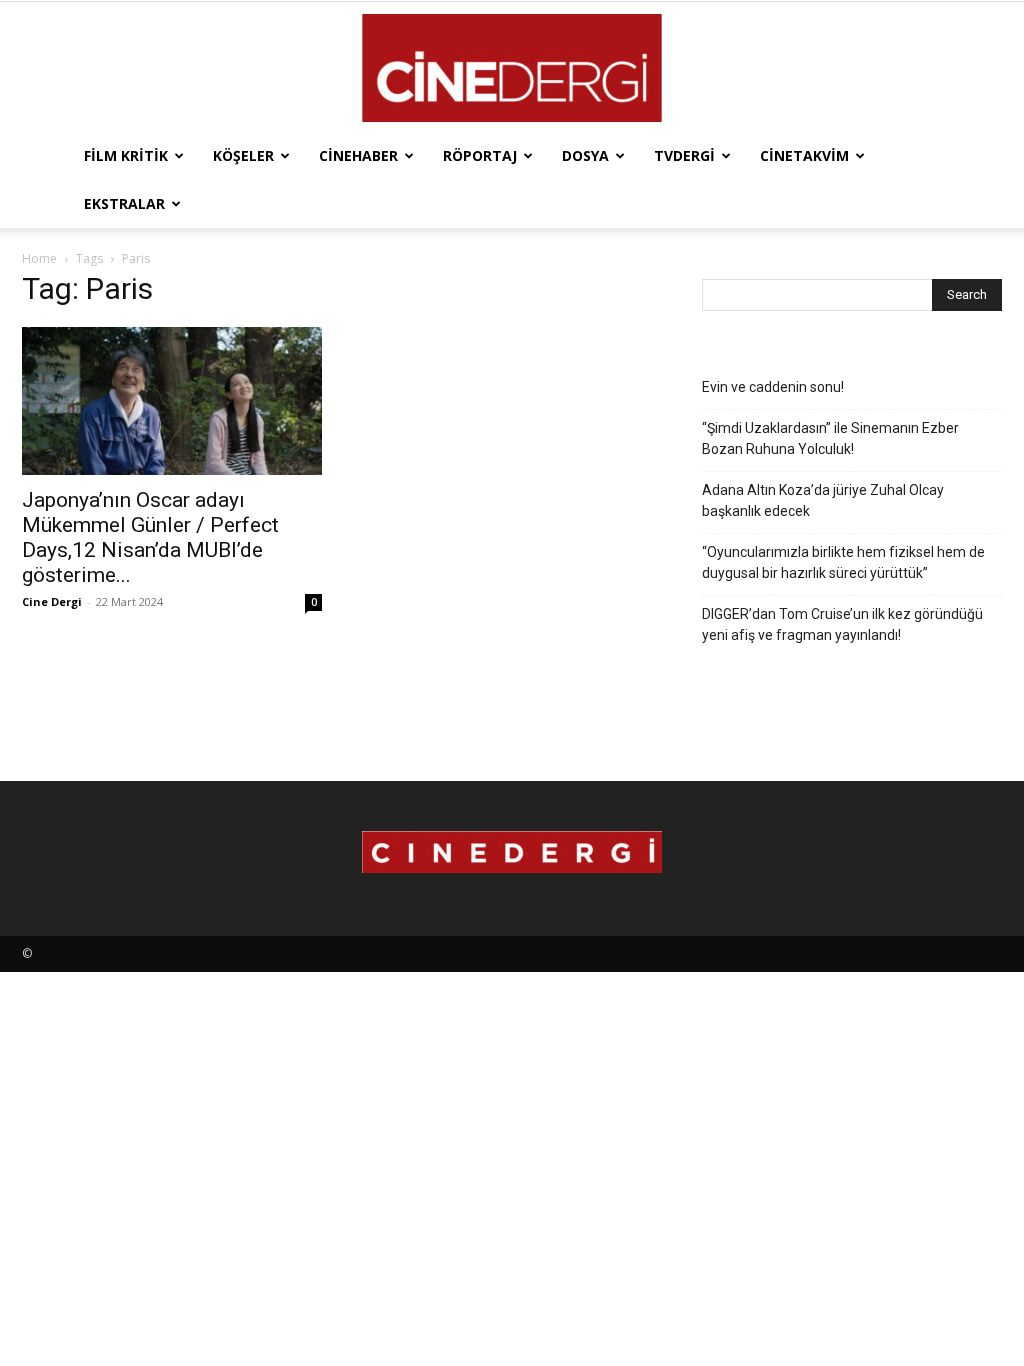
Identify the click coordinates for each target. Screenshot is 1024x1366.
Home (39, 258)
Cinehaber (358, 155)
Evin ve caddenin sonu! (773, 387)
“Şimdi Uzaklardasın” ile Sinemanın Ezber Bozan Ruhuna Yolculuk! (830, 438)
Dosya (585, 155)
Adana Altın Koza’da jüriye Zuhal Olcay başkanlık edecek (823, 500)
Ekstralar (124, 203)
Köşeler (243, 155)
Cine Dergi (52, 601)
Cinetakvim (804, 155)
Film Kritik (126, 155)
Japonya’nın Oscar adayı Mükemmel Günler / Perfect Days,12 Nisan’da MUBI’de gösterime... (150, 537)
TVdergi (684, 155)
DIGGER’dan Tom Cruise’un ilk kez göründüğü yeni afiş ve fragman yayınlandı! (842, 624)
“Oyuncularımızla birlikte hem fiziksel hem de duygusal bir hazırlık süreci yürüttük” (843, 562)
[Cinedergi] (512, 68)
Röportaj (480, 155)
